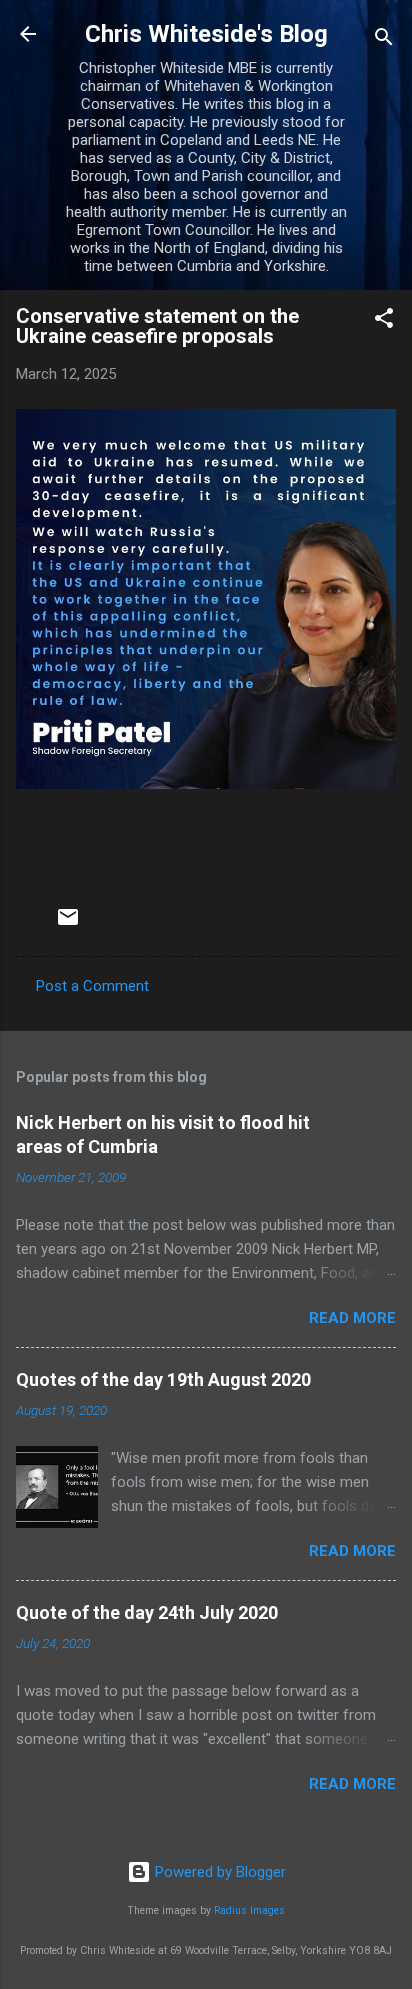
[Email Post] (68, 924)
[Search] (384, 40)
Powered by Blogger (218, 1872)
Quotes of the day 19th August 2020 (163, 1379)
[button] (384, 321)
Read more (352, 1318)
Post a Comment (92, 986)
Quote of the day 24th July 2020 (147, 1612)
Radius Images (249, 1910)
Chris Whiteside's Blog (206, 34)
